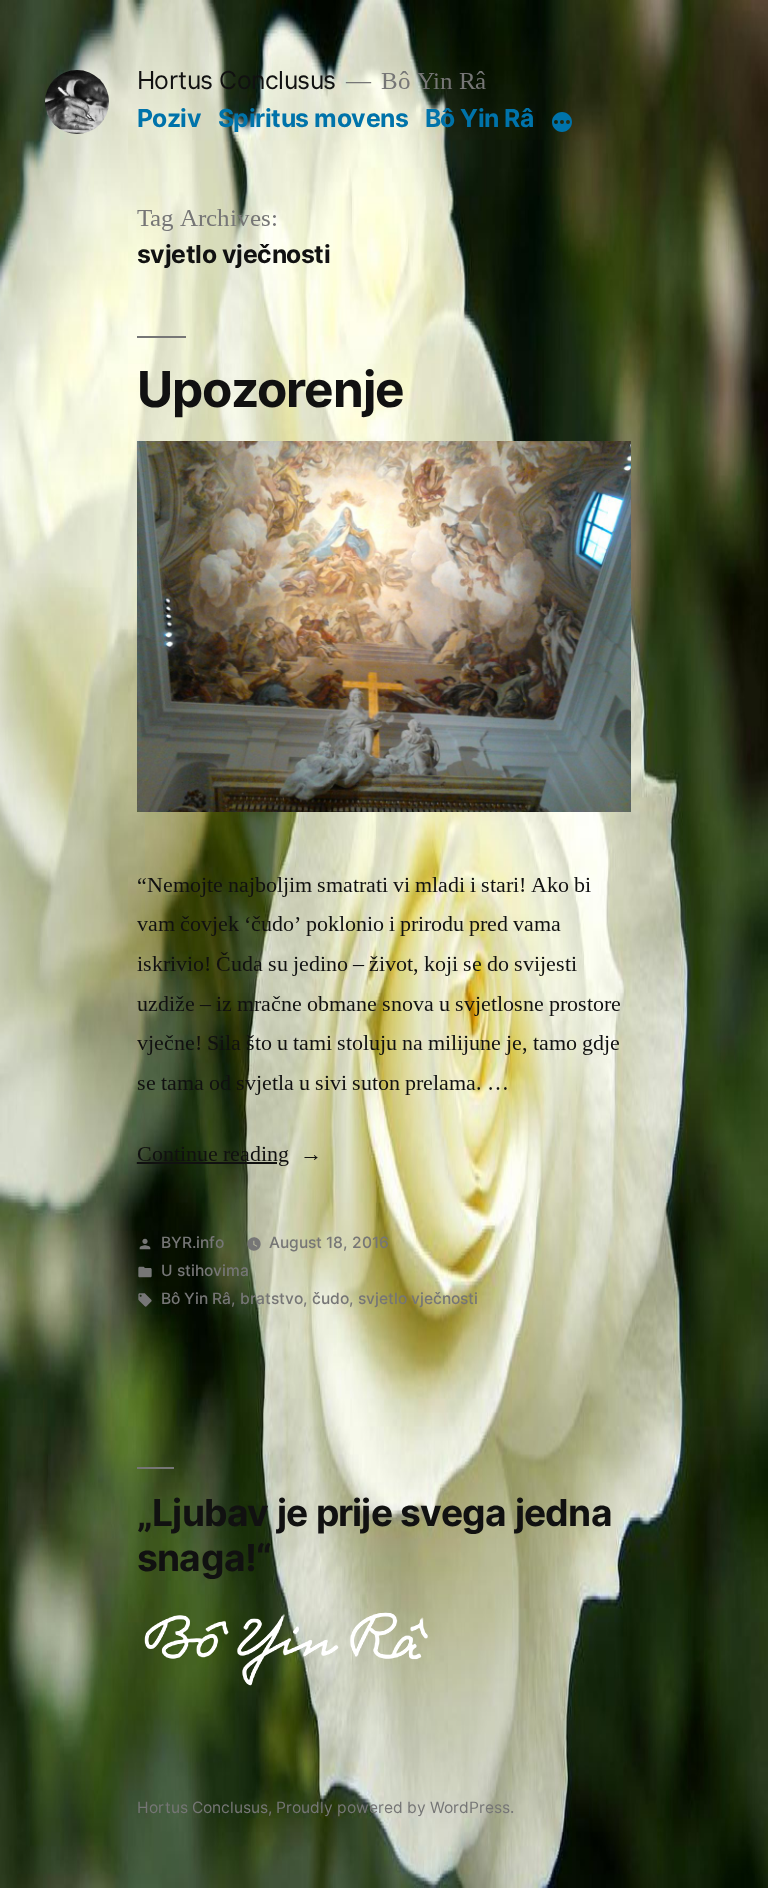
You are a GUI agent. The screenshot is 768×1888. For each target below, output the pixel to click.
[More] (562, 122)
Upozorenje (270, 389)
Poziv (169, 118)
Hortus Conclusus (236, 80)
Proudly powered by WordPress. (395, 1807)
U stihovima (205, 1270)
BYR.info (192, 1242)
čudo (330, 1298)
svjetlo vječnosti (418, 1298)
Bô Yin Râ (479, 118)
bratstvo (271, 1298)
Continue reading (229, 1154)
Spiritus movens (313, 118)
